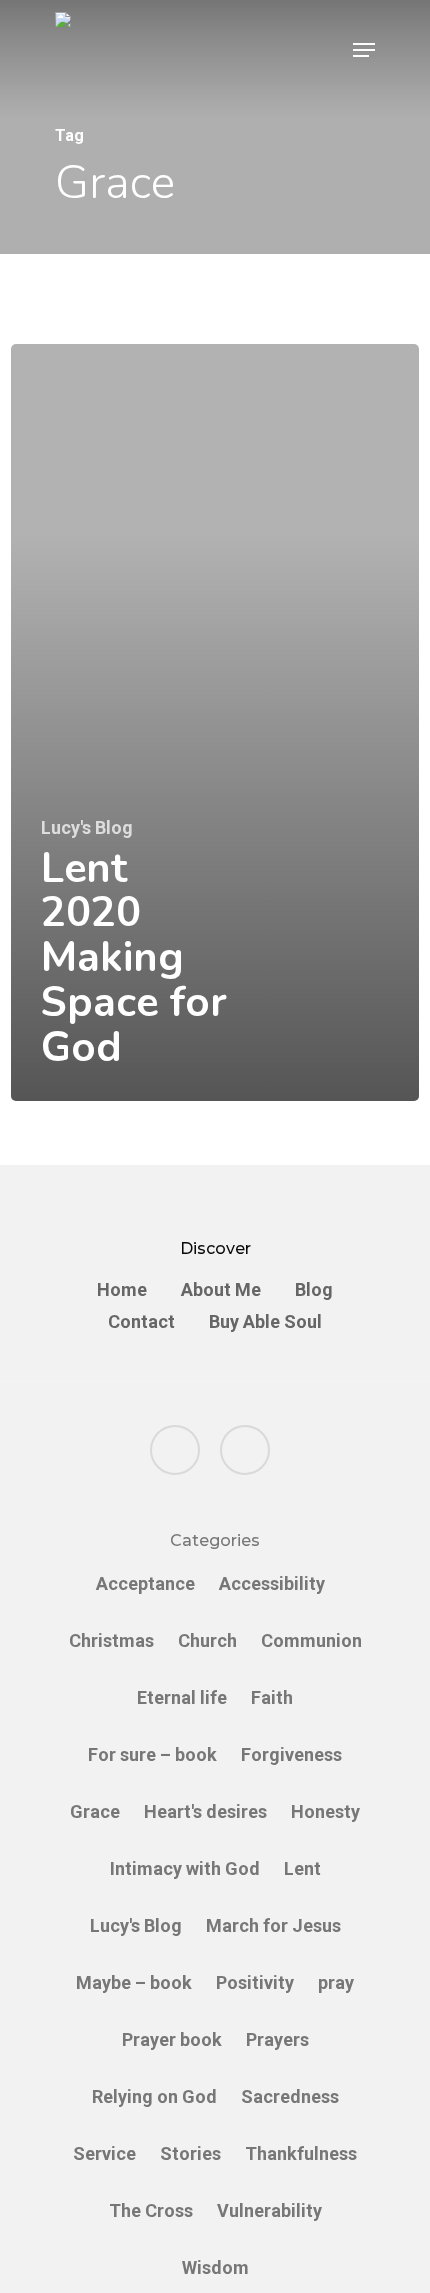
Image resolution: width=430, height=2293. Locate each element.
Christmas (111, 1640)
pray (336, 1982)
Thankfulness (301, 2153)
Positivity (255, 1982)
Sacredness (290, 2096)
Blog (314, 1290)
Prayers (277, 2039)
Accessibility (272, 1583)
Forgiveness (291, 1754)
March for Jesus (273, 1925)
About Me (221, 1290)
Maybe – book (134, 1982)
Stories (190, 2153)
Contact (141, 1322)
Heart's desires (205, 1811)
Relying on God (154, 2096)
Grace (95, 1811)
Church (207, 1640)
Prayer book (172, 2039)
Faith (272, 1697)
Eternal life (182, 1697)
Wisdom (215, 2267)
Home (122, 1290)
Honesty (325, 1811)
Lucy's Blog (87, 828)
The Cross (151, 2210)
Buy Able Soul (265, 1322)
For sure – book (152, 1754)
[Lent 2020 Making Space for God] (215, 722)
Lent (302, 1868)
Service (104, 2153)
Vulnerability (269, 2210)
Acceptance (145, 1583)
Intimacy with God (185, 1868)
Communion (311, 1640)
